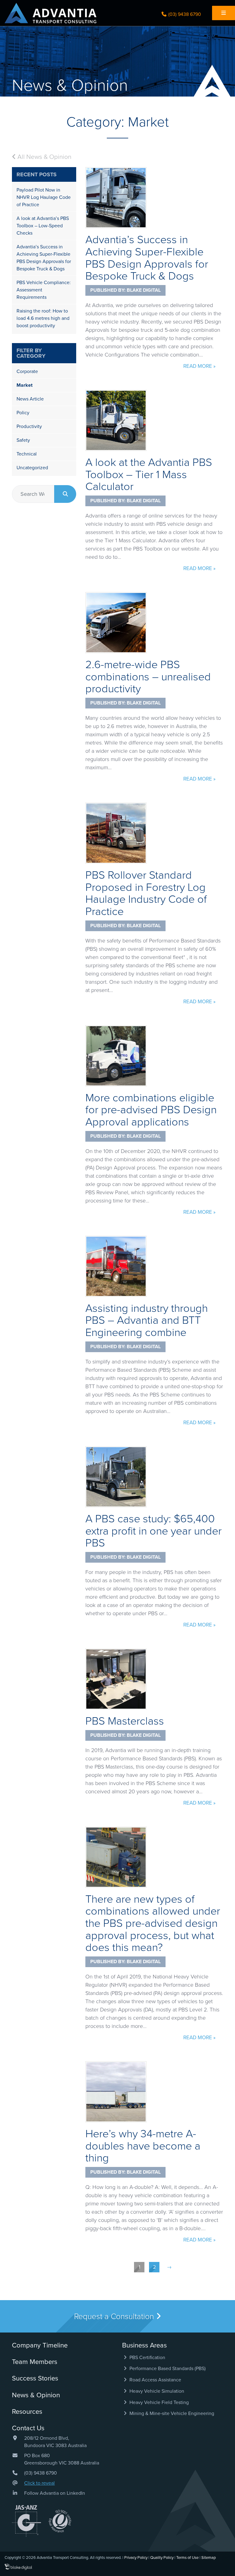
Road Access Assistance (155, 2380)
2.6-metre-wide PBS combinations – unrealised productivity (148, 677)
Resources (27, 2412)
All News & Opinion (44, 157)
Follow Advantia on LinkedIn (55, 2493)
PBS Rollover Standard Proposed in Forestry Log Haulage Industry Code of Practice (146, 893)
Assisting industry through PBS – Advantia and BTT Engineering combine (147, 1320)
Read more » (199, 366)
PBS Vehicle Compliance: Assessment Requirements (44, 290)
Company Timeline (40, 2345)
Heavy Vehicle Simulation (156, 2391)
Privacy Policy (136, 2558)
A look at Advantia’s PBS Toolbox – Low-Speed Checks (43, 226)
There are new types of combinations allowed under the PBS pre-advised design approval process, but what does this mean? (153, 1923)
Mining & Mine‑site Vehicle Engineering (171, 2413)
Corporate (27, 371)
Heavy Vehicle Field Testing (159, 2402)
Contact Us (28, 2428)
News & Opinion (36, 2395)
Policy (23, 413)
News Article (30, 399)
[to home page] (50, 13)
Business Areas (144, 2345)
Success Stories (35, 2378)
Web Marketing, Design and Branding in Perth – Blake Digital (18, 2567)
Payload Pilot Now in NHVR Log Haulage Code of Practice (44, 197)
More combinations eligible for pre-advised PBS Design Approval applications (151, 1110)
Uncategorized (32, 468)
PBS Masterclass (125, 1721)
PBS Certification (147, 2358)
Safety (23, 440)
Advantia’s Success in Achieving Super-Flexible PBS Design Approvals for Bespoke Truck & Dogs (147, 258)
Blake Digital (144, 290)
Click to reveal (39, 2483)
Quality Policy (162, 2558)
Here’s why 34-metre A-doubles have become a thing (143, 2146)
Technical (27, 454)
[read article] (116, 198)
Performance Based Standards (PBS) (167, 2369)
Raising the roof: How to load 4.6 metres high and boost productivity (43, 318)
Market (24, 385)
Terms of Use (187, 2558)
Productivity (29, 426)
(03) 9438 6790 (184, 14)
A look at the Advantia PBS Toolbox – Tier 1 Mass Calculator (149, 474)
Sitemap (209, 2558)
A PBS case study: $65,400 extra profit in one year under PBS (153, 1531)
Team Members (35, 2362)
